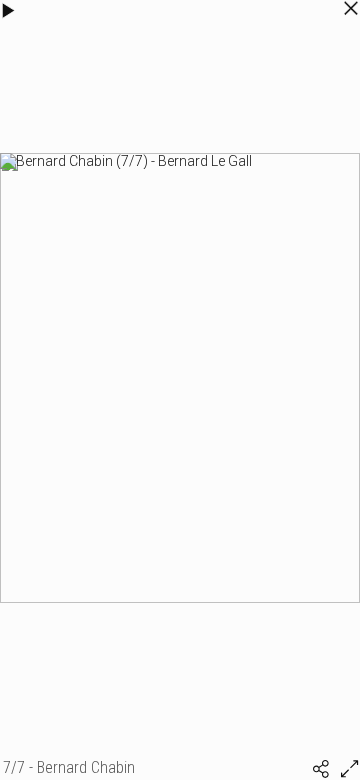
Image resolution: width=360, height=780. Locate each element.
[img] (321, 769)
